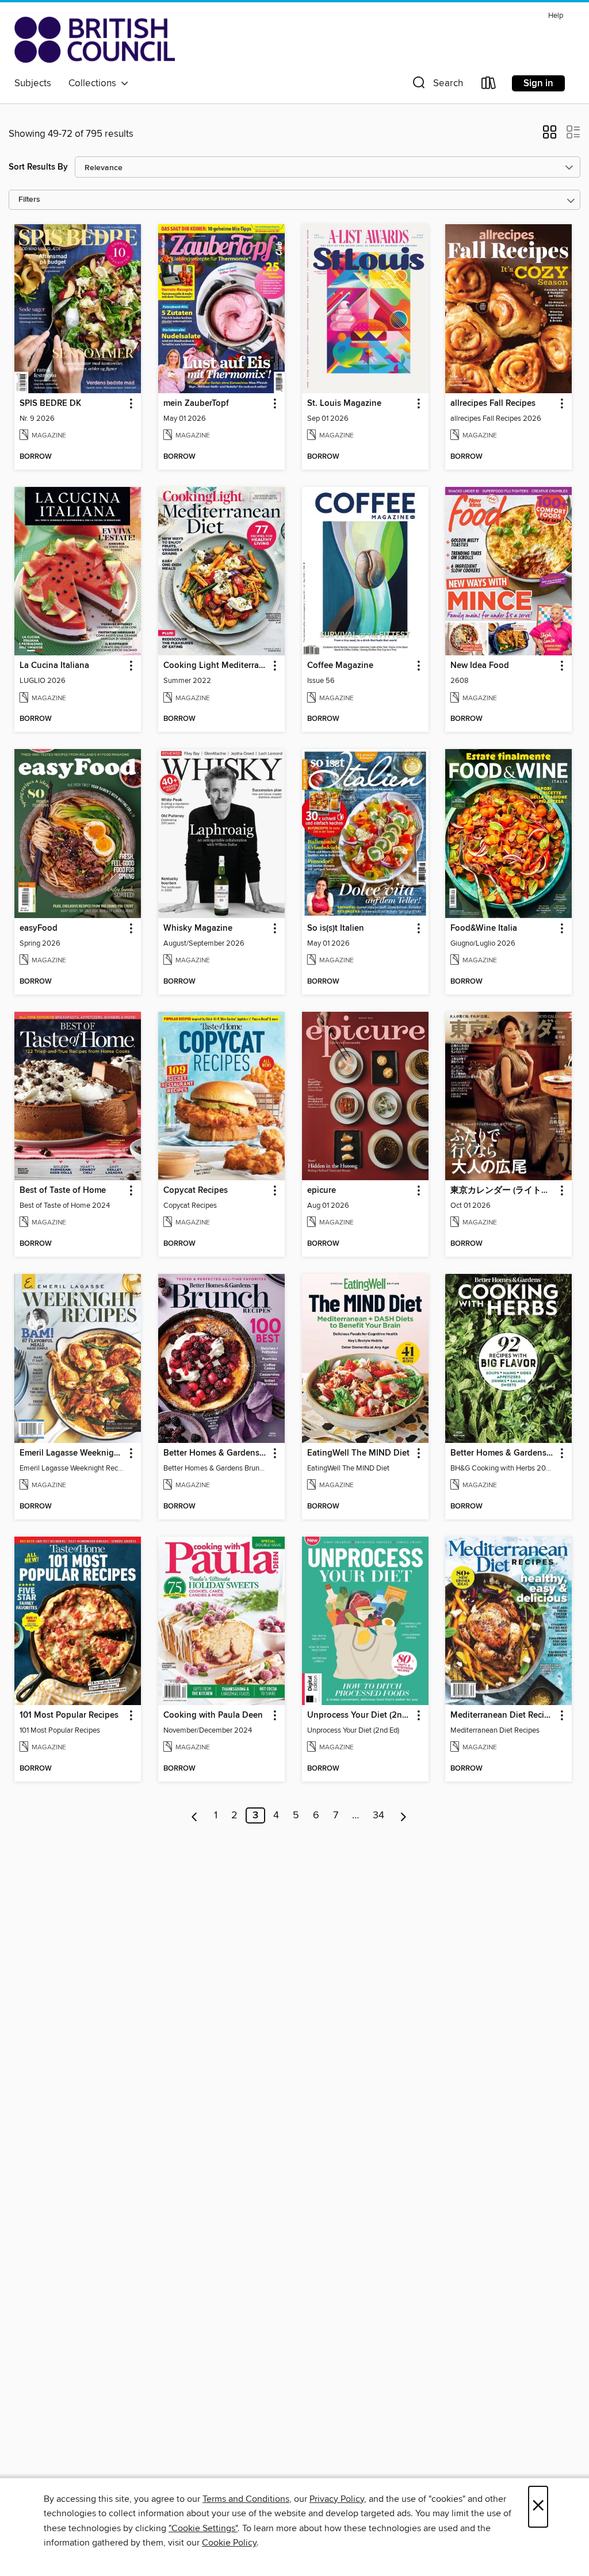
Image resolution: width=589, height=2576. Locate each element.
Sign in (538, 83)
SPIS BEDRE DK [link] (50, 404)
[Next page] (403, 1815)
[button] (437, 85)
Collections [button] (95, 83)
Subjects (33, 83)
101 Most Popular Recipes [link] (69, 1715)
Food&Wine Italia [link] (484, 928)
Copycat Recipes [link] (196, 1191)
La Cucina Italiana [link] (54, 666)
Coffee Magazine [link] (340, 666)
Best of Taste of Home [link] (63, 1191)
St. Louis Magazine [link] (344, 404)
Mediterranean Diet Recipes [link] (503, 1715)
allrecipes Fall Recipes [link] (493, 404)
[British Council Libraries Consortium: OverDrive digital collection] (95, 40)
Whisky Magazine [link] (198, 928)
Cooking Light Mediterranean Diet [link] (216, 666)
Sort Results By (38, 167)
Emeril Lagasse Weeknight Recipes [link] (72, 1453)
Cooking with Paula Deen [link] (213, 1715)
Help (556, 16)
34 (378, 1815)
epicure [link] (322, 1191)
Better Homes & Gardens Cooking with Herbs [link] (503, 1453)
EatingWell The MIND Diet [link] (358, 1453)
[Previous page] (195, 1815)
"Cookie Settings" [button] (203, 2528)
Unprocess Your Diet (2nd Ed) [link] (360, 1715)
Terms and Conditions (246, 2499)
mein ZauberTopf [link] (196, 404)
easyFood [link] (39, 928)
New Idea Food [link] (480, 666)
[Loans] (489, 85)
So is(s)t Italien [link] (336, 928)
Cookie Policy (229, 2543)
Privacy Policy (337, 2499)
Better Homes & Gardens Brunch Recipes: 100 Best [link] (216, 1453)
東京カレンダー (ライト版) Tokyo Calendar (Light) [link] (503, 1191)
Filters (29, 200)
